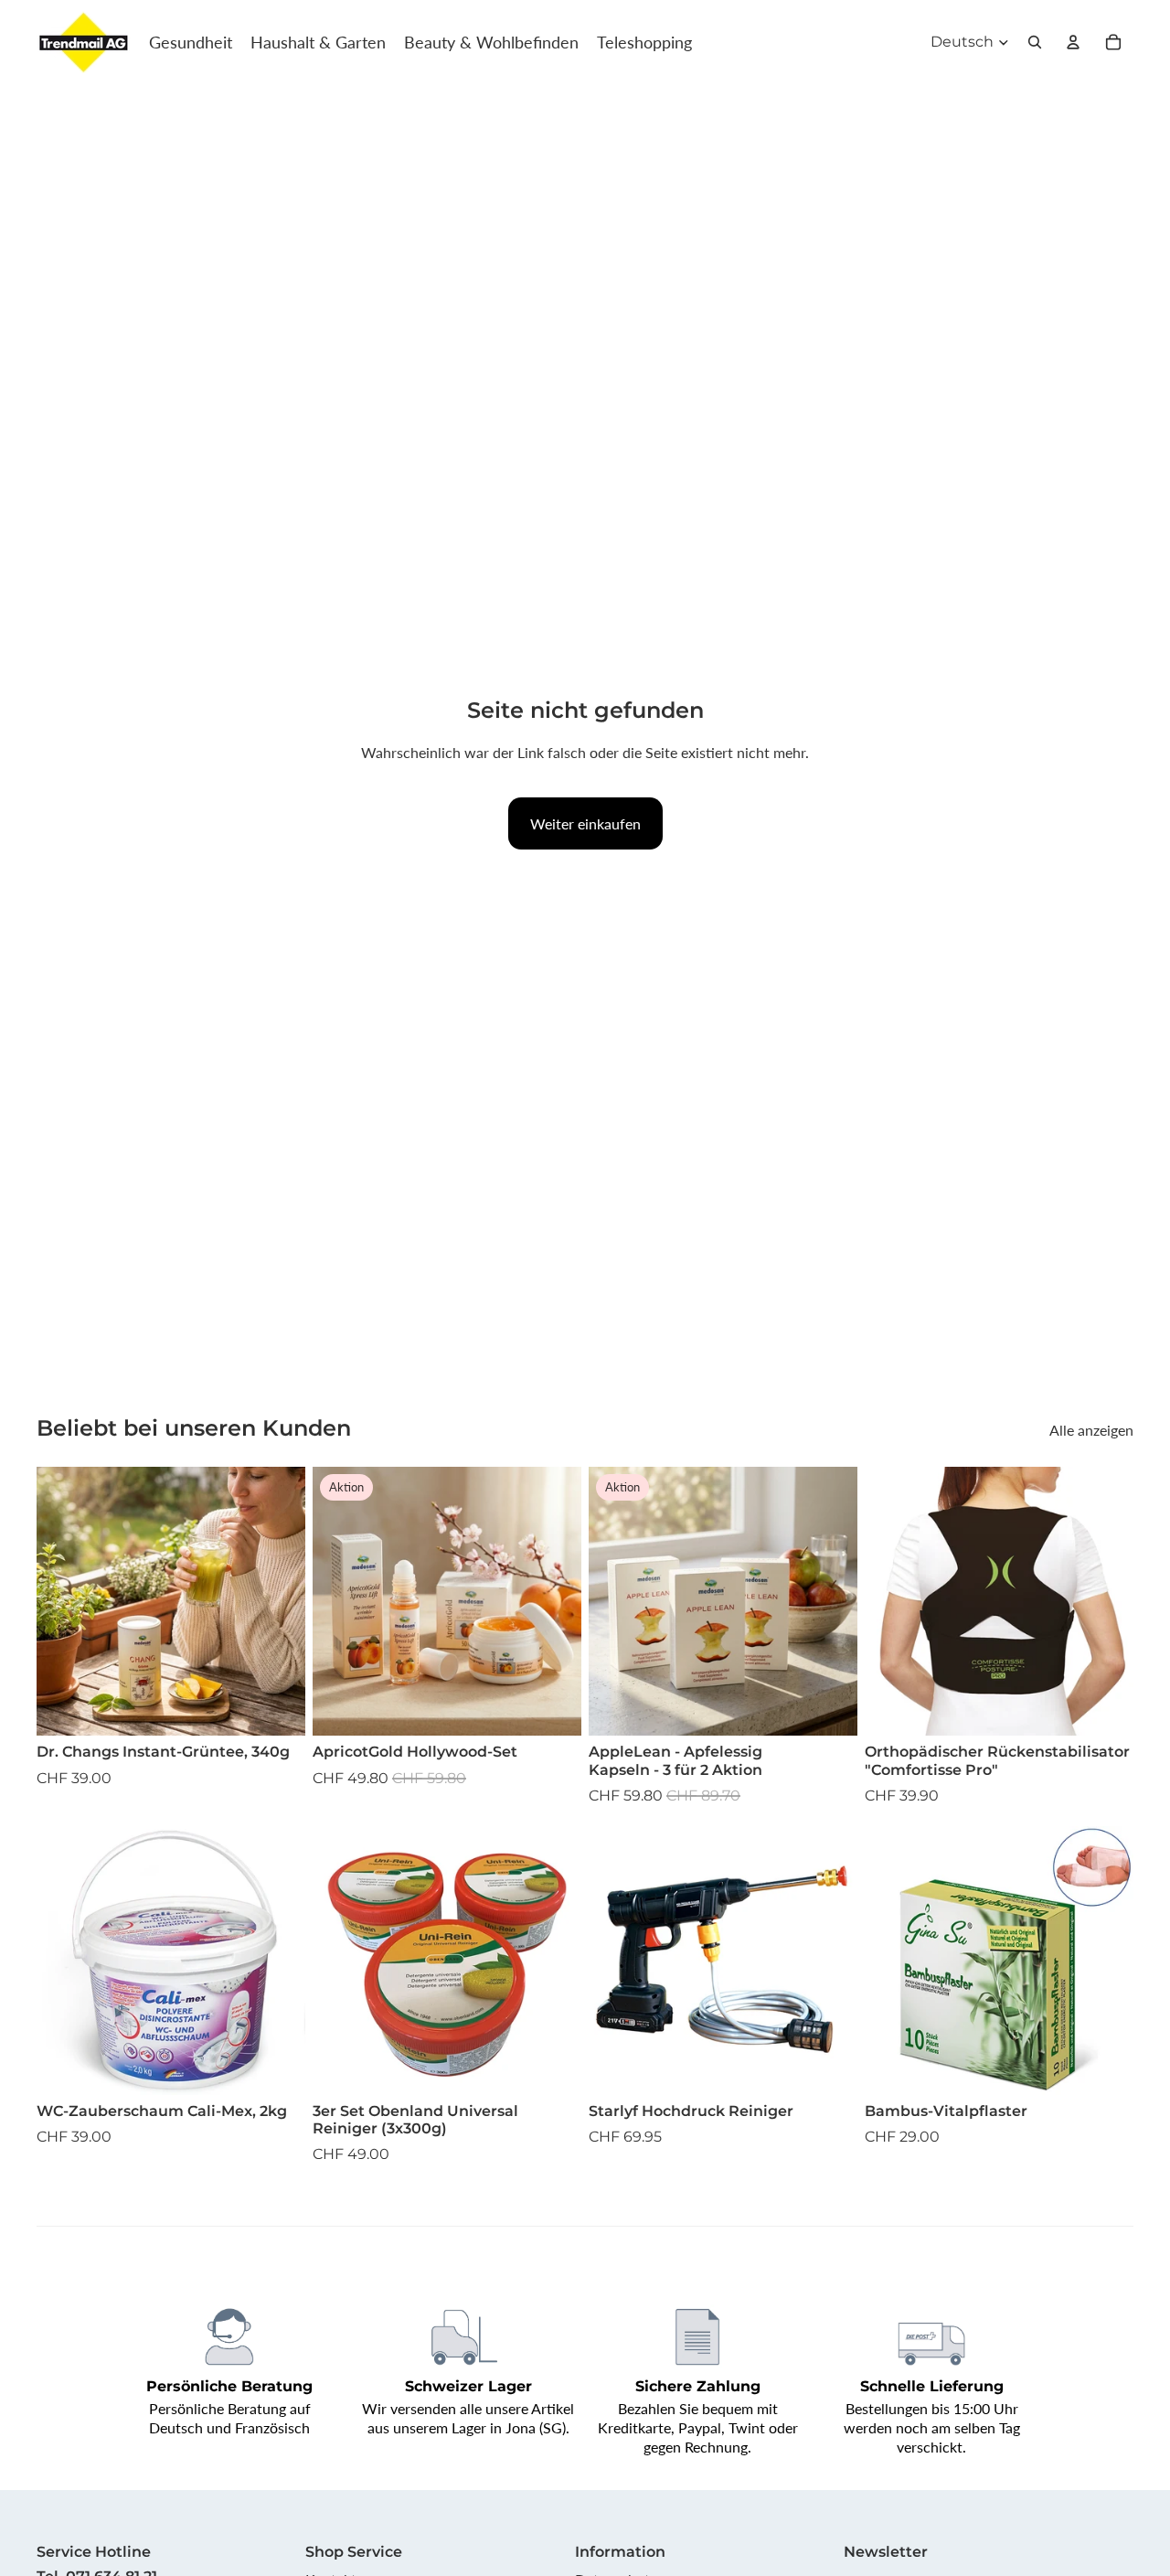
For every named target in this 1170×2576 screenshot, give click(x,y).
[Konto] (1073, 42)
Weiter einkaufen (585, 823)
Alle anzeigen (1091, 1430)
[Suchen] (1035, 42)
